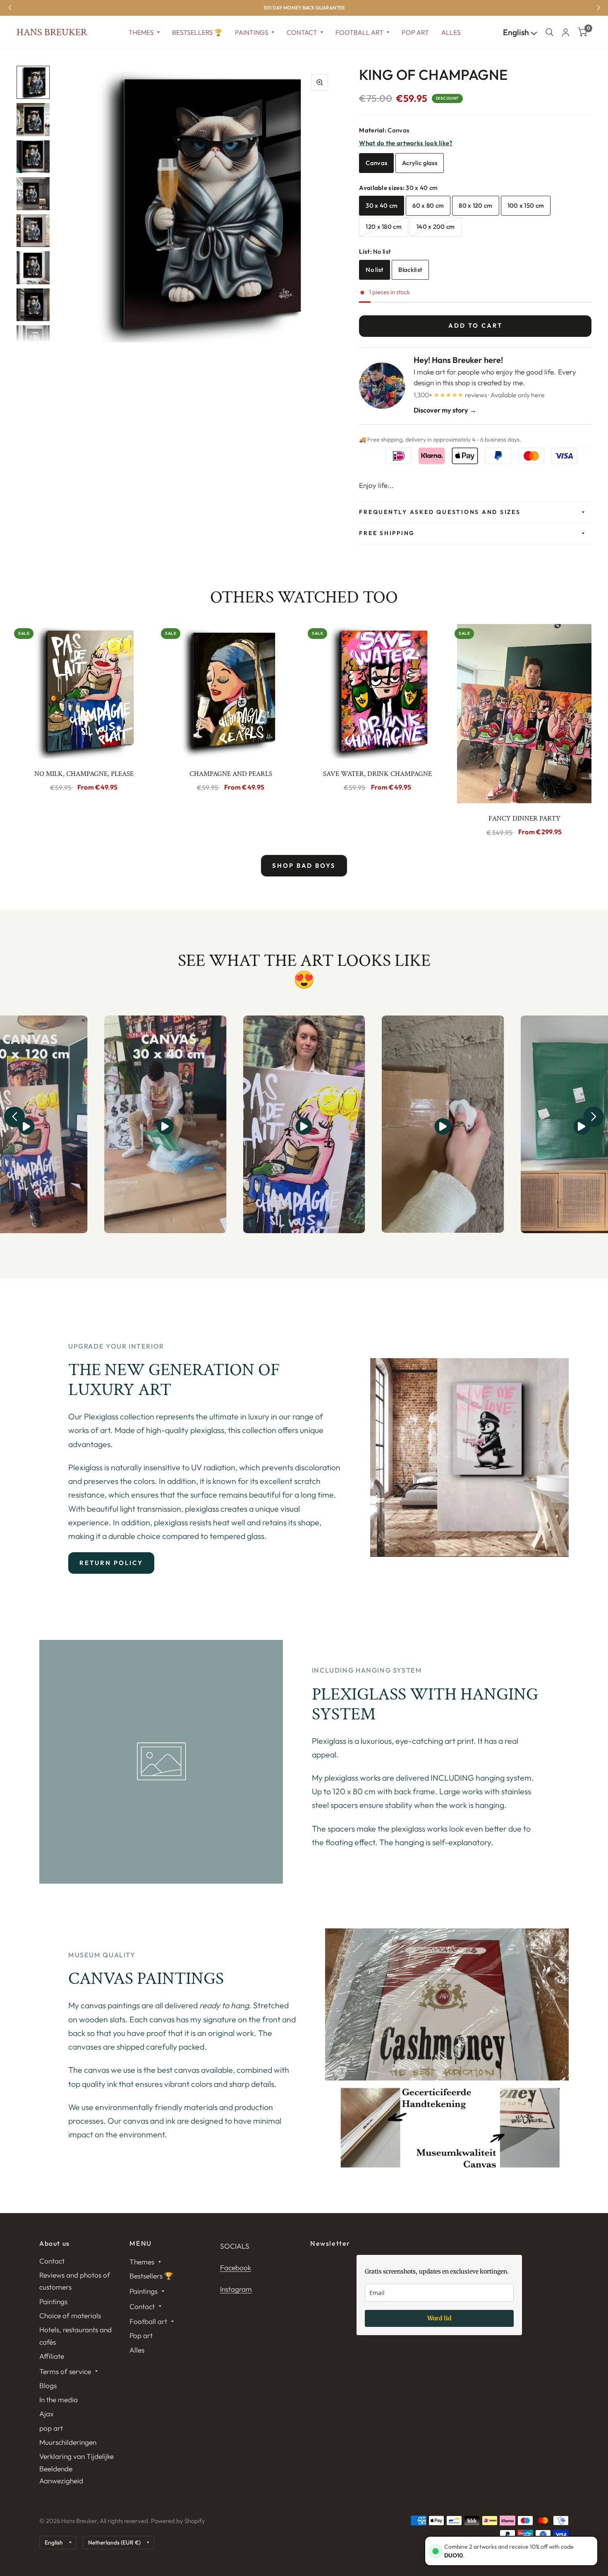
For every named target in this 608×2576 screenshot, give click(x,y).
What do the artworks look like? (406, 143)
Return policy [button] (111, 1563)
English (517, 32)
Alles (451, 32)
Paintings (252, 32)
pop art (51, 2428)
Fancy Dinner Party (524, 819)
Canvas (376, 163)
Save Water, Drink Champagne (377, 774)
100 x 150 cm (526, 205)
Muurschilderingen (68, 2442)
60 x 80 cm (428, 205)
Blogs (48, 2385)
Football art (359, 32)
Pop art (415, 32)
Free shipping (387, 533)
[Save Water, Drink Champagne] (377, 691)
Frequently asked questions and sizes (440, 512)
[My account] (566, 32)
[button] (14, 1117)
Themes (141, 32)
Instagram (236, 2289)
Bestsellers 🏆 (197, 32)
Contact (302, 32)
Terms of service (65, 2371)
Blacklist (410, 270)
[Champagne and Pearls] (231, 691)
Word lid (439, 2318)
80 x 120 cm (475, 205)
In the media (59, 2400)
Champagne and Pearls (231, 774)
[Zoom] (320, 82)
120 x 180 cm (384, 227)
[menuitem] (144, 32)
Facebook (236, 2268)
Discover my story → (445, 410)
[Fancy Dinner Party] (524, 714)
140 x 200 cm (436, 227)
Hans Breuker (52, 32)
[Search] (549, 32)
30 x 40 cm (382, 205)
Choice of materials (70, 2316)
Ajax (47, 2414)
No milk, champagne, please (84, 774)
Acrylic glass (420, 163)
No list (375, 270)
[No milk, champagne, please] (84, 691)
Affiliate (52, 2356)
